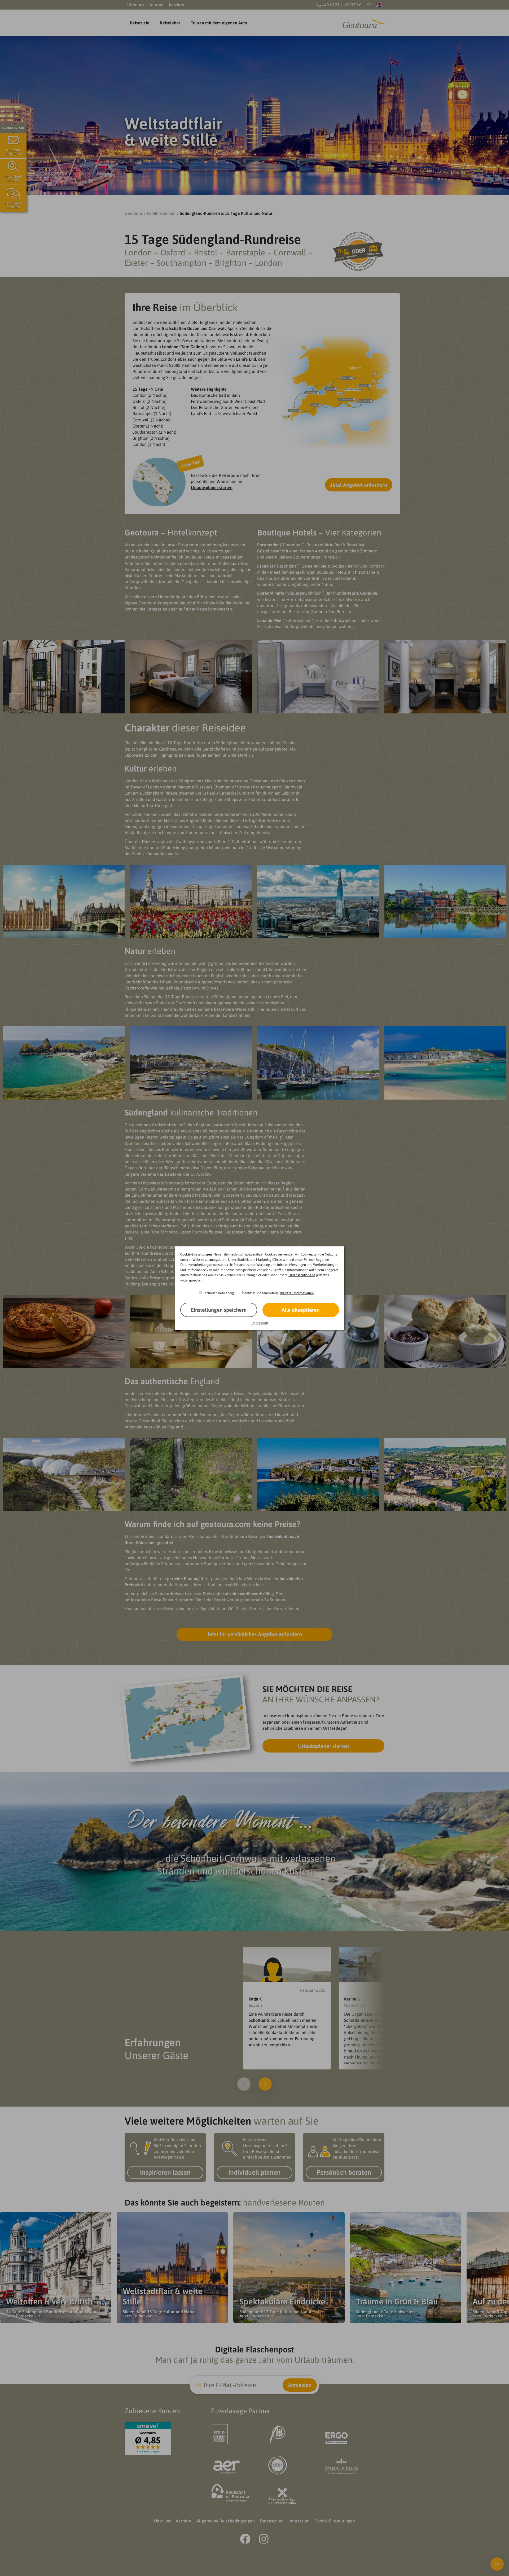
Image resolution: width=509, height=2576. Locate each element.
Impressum (260, 1323)
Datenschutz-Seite (302, 1275)
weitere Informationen (297, 1293)
